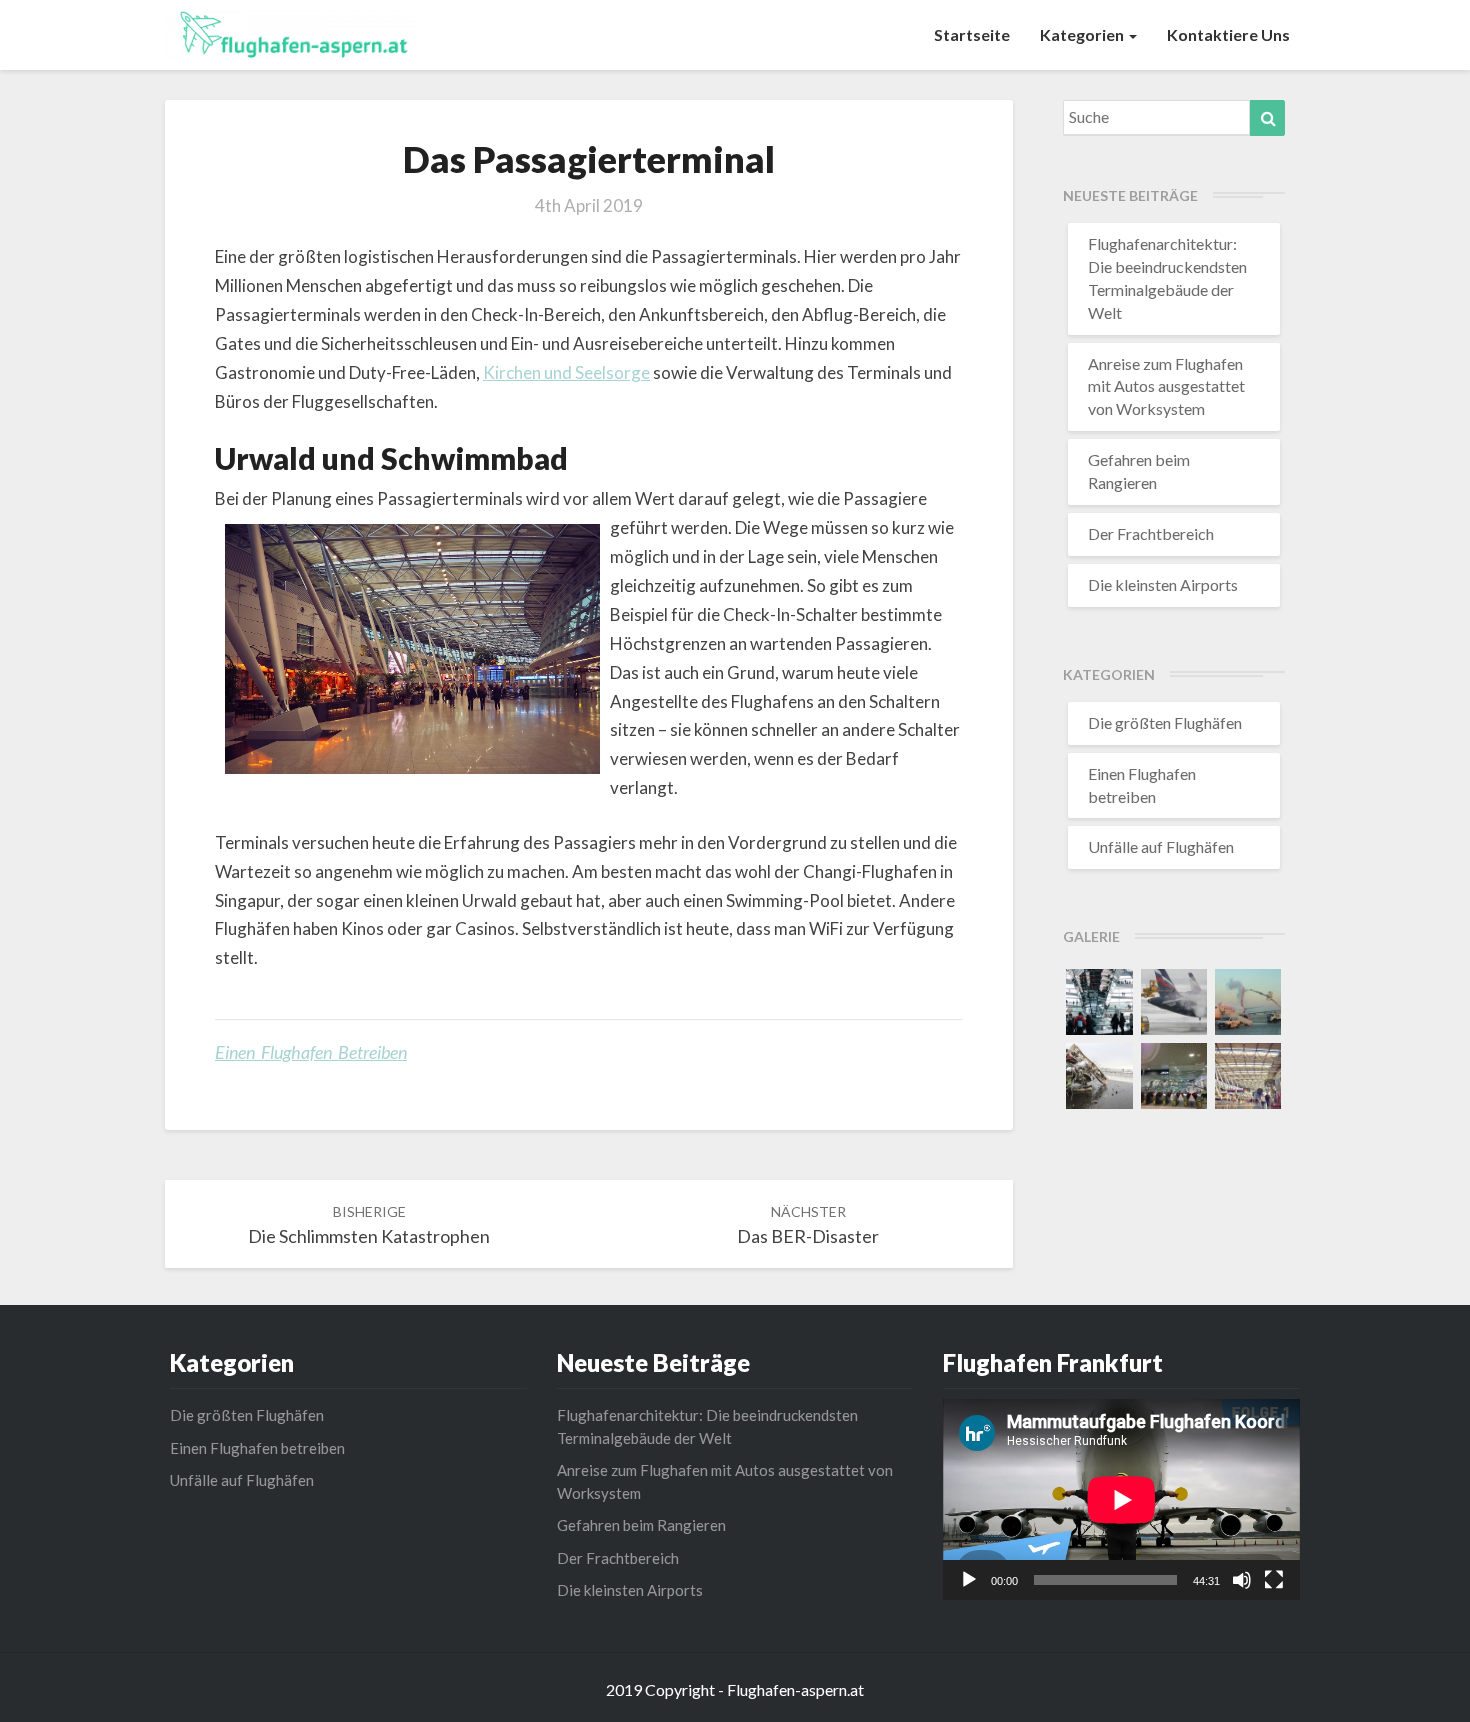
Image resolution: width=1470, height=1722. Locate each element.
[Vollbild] (1274, 1580)
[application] (1121, 1499)
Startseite (972, 34)
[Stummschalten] (1242, 1580)
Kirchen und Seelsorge (566, 372)
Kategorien (1083, 34)
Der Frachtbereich (1151, 533)
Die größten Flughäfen (1165, 722)
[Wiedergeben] (969, 1580)
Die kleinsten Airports (1163, 584)
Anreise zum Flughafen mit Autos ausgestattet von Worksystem (1166, 386)
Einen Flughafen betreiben (311, 1052)
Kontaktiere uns (1228, 34)
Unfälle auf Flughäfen (1161, 846)
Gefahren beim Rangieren (641, 1525)
